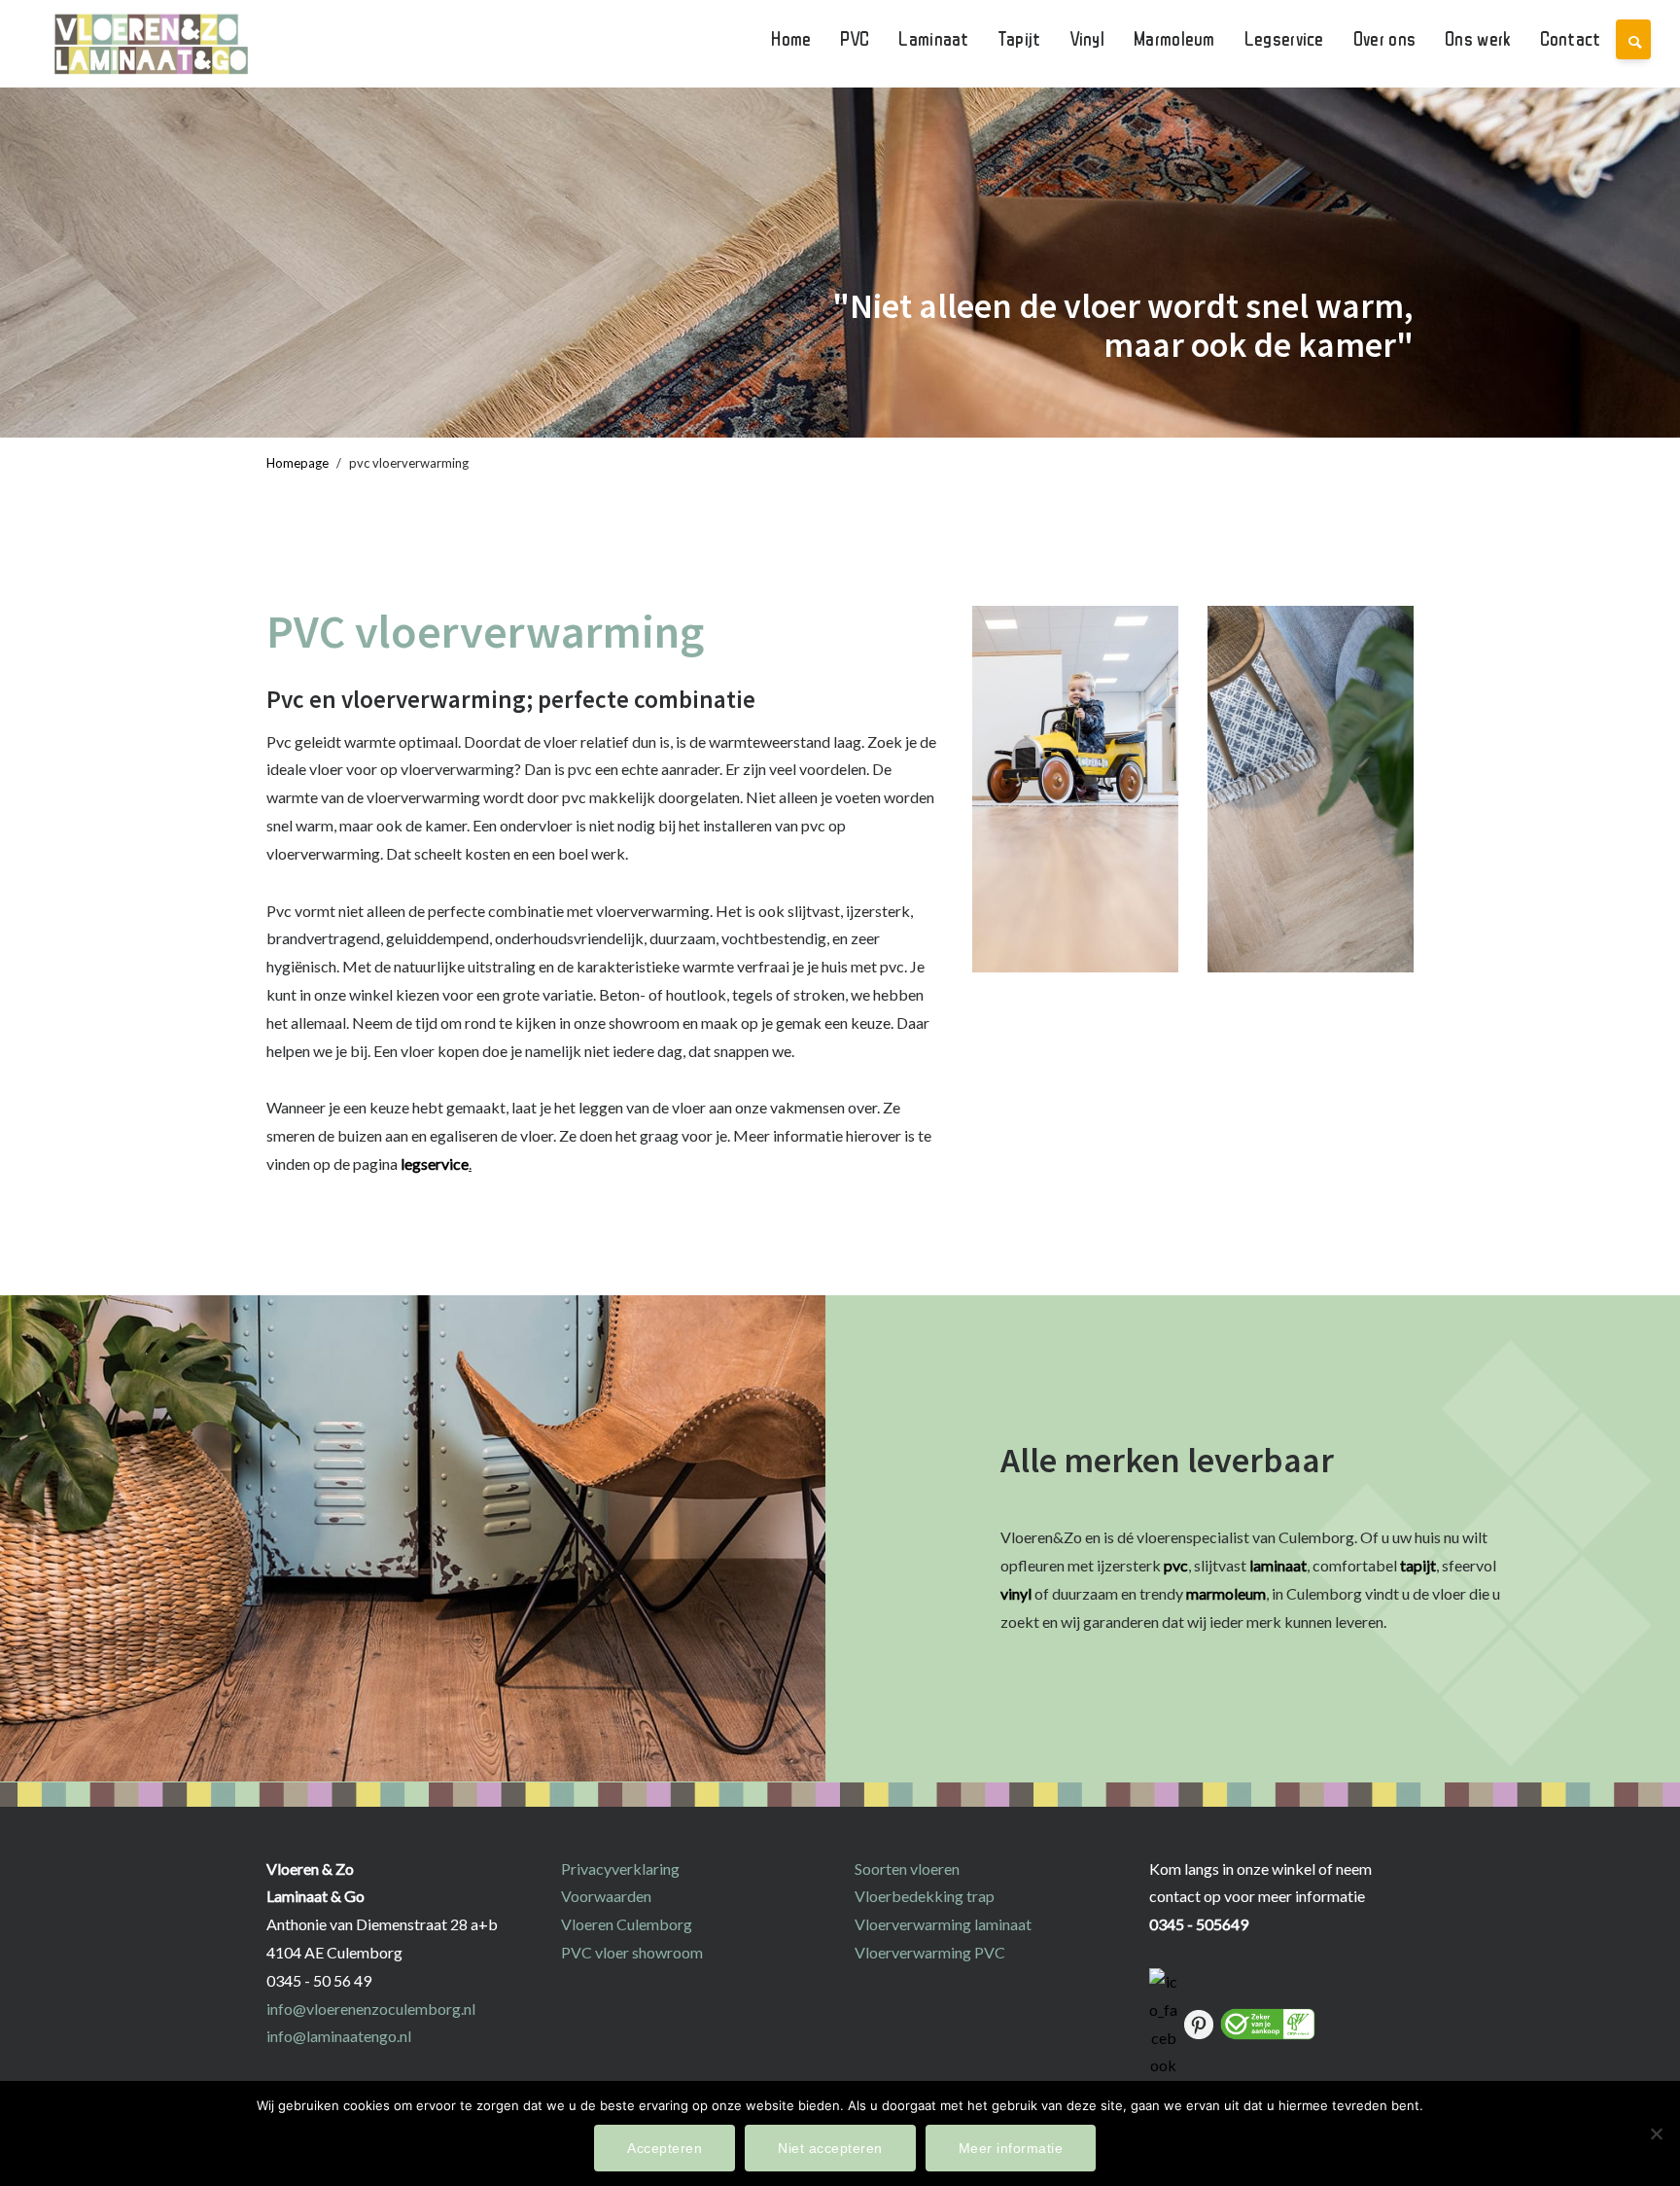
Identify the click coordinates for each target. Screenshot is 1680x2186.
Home (791, 38)
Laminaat (933, 38)
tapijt (1418, 1565)
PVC (855, 38)
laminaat (1278, 1565)
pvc (1176, 1565)
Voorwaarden (606, 1896)
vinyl (1017, 1593)
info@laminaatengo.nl (339, 2036)
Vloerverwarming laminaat (943, 1924)
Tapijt (1020, 38)
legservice (435, 1164)
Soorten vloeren (907, 1869)
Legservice (1284, 38)
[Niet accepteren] (1656, 2133)
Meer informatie (1011, 2148)
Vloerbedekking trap (925, 1896)
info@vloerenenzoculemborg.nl (371, 2009)
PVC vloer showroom (632, 1952)
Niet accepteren (830, 2148)
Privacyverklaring (620, 1869)
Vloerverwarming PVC (930, 1952)
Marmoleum (1174, 38)
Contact (1571, 38)
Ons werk (1477, 38)
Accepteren (665, 2148)
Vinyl (1088, 38)
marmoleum (1226, 1593)
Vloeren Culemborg (627, 1924)
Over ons (1384, 38)
